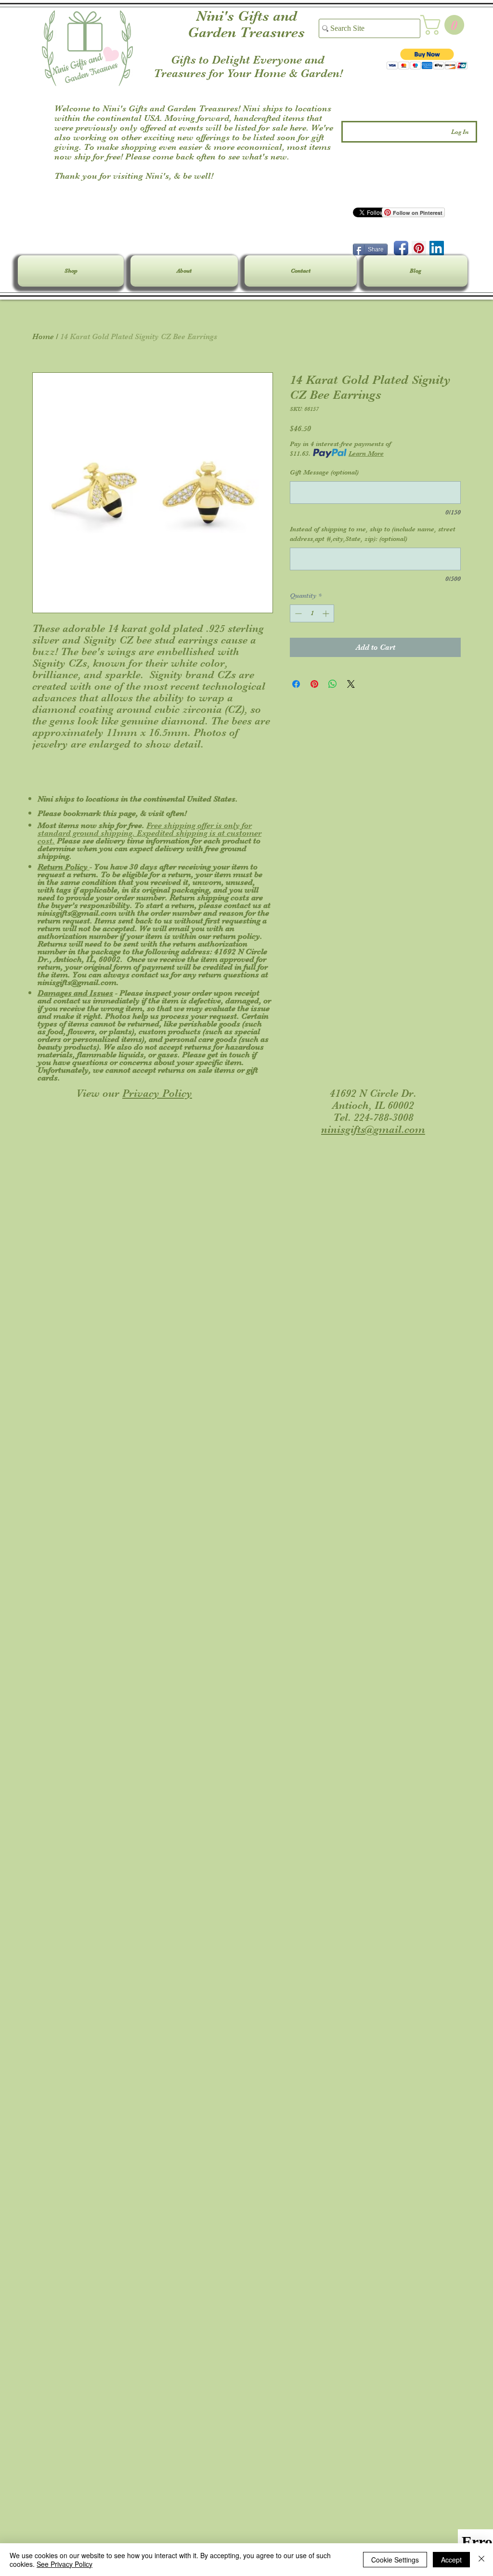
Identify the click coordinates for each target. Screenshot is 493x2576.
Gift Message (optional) (324, 472)
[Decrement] (297, 613)
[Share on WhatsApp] (333, 684)
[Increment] (327, 613)
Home (43, 337)
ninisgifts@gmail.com (77, 913)
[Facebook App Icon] (401, 248)
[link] (445, 25)
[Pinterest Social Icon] (419, 248)
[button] (427, 59)
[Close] (481, 2560)
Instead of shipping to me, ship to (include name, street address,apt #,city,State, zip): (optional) (373, 534)
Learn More (366, 453)
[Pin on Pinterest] (314, 684)
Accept (451, 2560)
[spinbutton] (312, 613)
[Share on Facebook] (296, 684)
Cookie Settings (395, 2560)
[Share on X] (351, 684)
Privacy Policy (157, 1093)
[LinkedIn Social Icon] (437, 248)
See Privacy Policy (65, 2564)
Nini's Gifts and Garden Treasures (246, 24)
